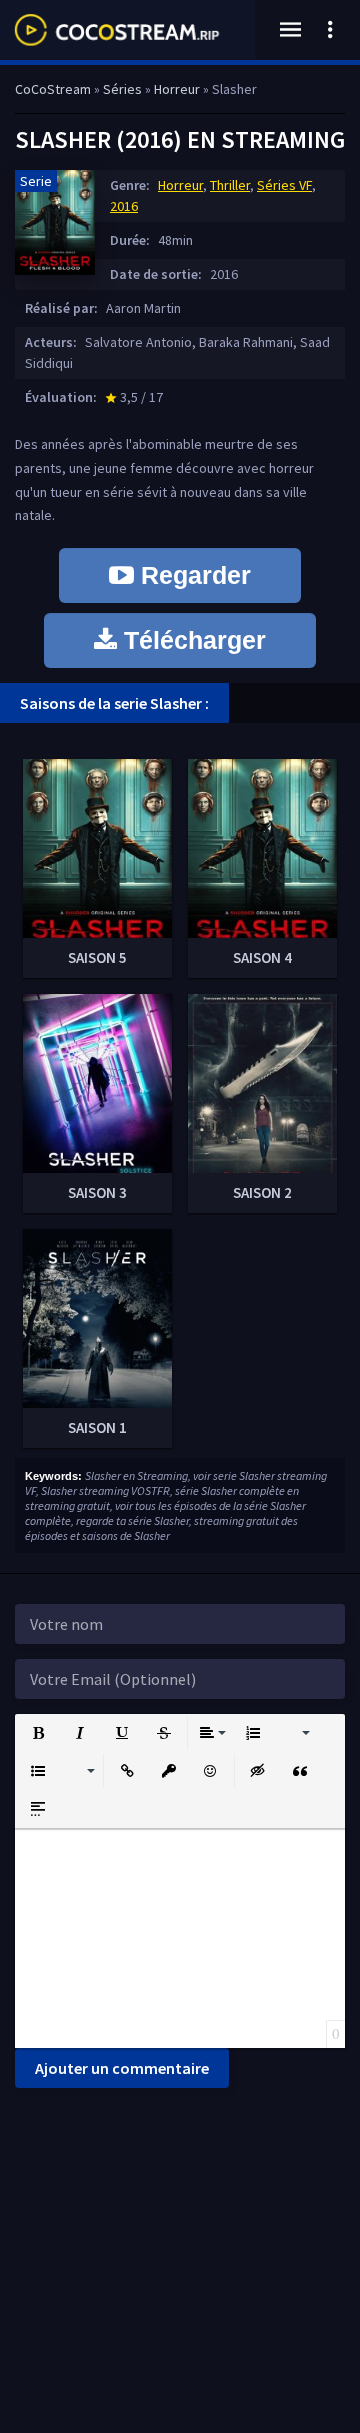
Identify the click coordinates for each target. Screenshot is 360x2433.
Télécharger (191, 640)
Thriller (230, 185)
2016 (124, 206)
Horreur (180, 185)
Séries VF (284, 185)
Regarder (192, 575)
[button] (38, 1733)
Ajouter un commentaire (122, 2068)
